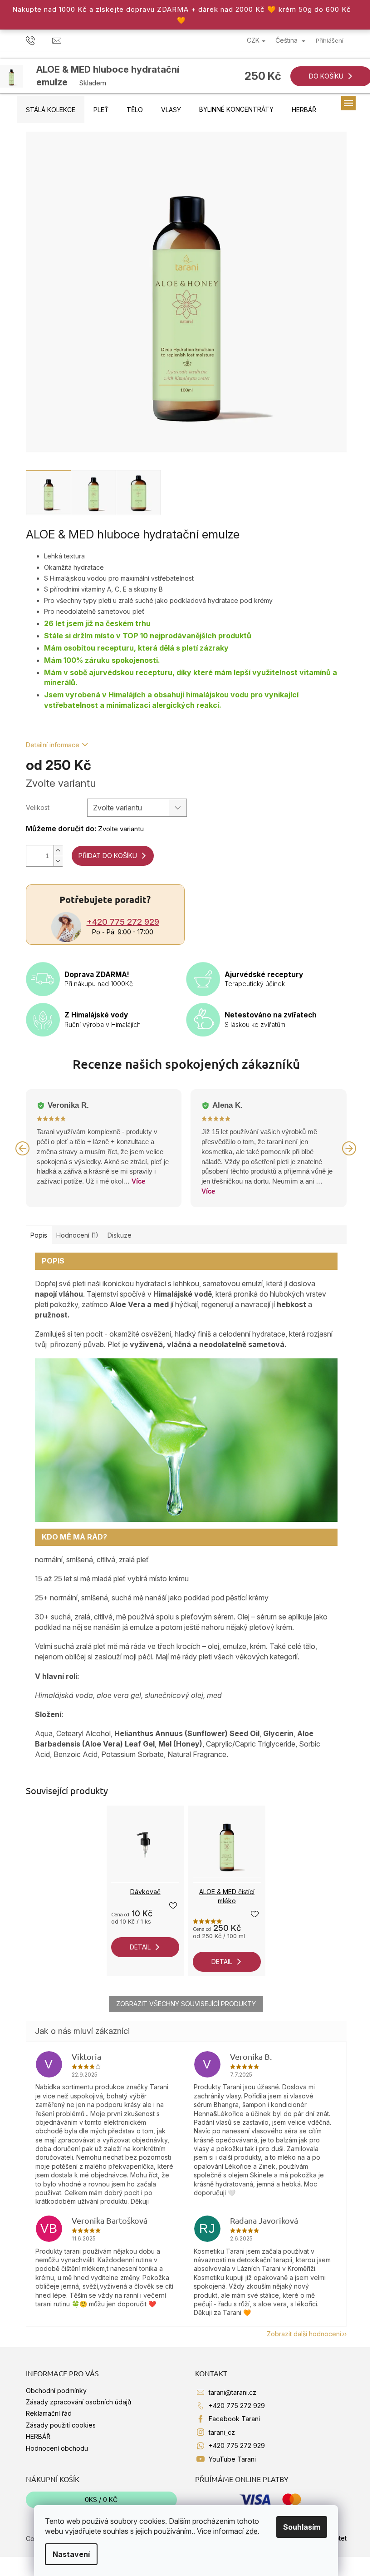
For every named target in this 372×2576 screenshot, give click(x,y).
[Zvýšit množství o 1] (58, 851)
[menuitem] (51, 110)
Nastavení (71, 2554)
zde (252, 2531)
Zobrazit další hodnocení (304, 2334)
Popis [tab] (39, 1235)
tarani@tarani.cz (232, 2392)
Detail (140, 1947)
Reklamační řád (49, 2413)
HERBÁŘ (38, 2436)
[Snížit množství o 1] (58, 861)
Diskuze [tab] (120, 1235)
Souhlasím (302, 2527)
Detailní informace (53, 745)
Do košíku (326, 76)
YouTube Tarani (232, 2459)
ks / (101, 2500)
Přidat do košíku (108, 856)
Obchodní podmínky (56, 2391)
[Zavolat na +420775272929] (39, 40)
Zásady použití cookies (61, 2425)
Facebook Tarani (234, 2419)
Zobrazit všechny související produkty (186, 2004)
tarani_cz (222, 2432)
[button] (23, 1148)
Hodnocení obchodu (57, 2448)
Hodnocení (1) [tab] (77, 1235)
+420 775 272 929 (123, 922)
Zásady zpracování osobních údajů (78, 2402)
